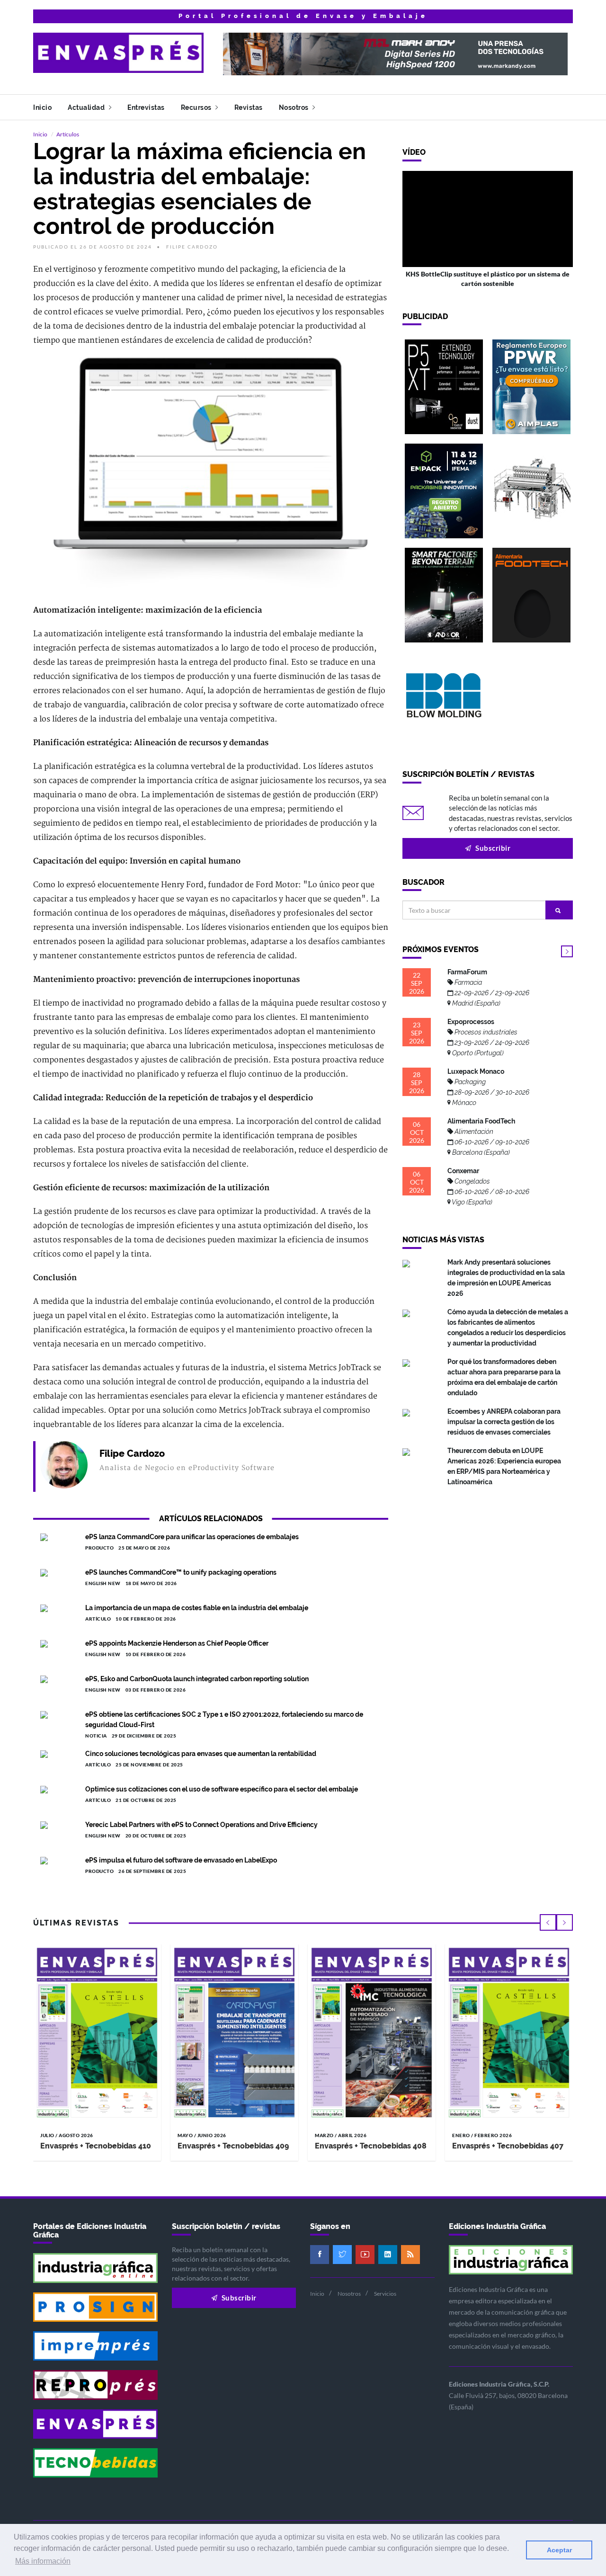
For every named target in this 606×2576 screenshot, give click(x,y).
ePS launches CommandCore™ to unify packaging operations (181, 1572)
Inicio (42, 107)
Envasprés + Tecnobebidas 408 (371, 2146)
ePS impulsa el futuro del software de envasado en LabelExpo (181, 1860)
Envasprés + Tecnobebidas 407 (508, 2146)
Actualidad (87, 107)
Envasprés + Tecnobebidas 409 (233, 2146)
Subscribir (492, 848)
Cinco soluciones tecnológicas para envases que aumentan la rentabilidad (201, 1754)
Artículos (68, 134)
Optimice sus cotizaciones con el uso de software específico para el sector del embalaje (222, 1789)
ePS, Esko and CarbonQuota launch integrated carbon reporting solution (197, 1679)
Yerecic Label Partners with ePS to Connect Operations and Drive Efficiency (201, 1825)
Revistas (249, 107)
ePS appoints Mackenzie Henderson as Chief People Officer (177, 1643)
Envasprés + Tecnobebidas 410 (96, 2146)
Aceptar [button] (559, 2550)
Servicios (385, 2294)
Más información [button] (43, 2561)
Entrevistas (146, 107)
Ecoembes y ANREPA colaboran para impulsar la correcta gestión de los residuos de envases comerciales (504, 1422)
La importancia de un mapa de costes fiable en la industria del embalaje (197, 1608)
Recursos (197, 107)
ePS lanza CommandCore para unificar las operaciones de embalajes (192, 1537)
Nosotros (295, 107)
